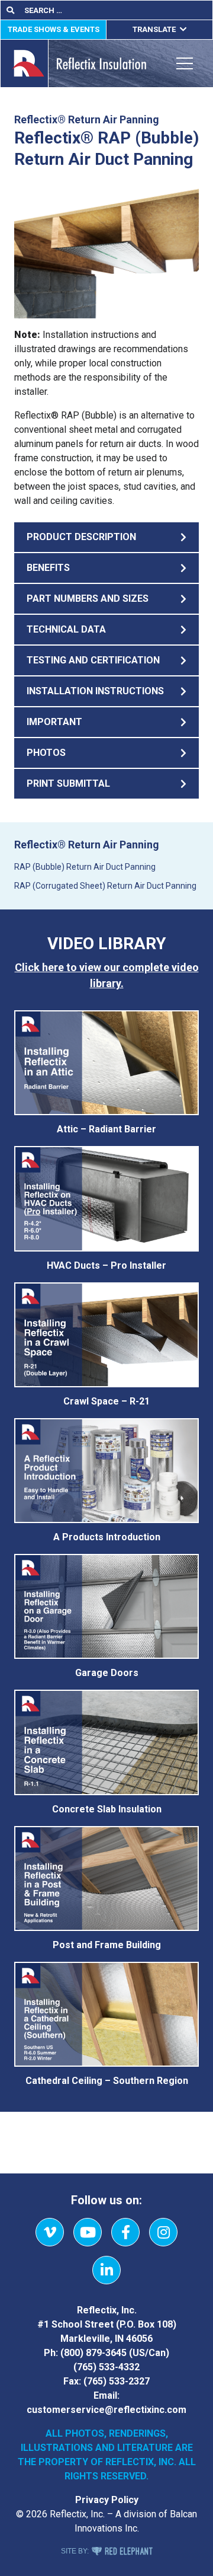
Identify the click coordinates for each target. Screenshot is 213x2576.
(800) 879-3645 (93, 2353)
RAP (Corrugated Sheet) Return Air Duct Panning (105, 886)
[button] (106, 537)
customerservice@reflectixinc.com (106, 2410)
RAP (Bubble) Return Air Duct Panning (85, 867)
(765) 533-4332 (106, 2367)
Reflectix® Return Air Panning (87, 845)
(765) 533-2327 (117, 2381)
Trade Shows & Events (54, 29)
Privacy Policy (107, 2500)
